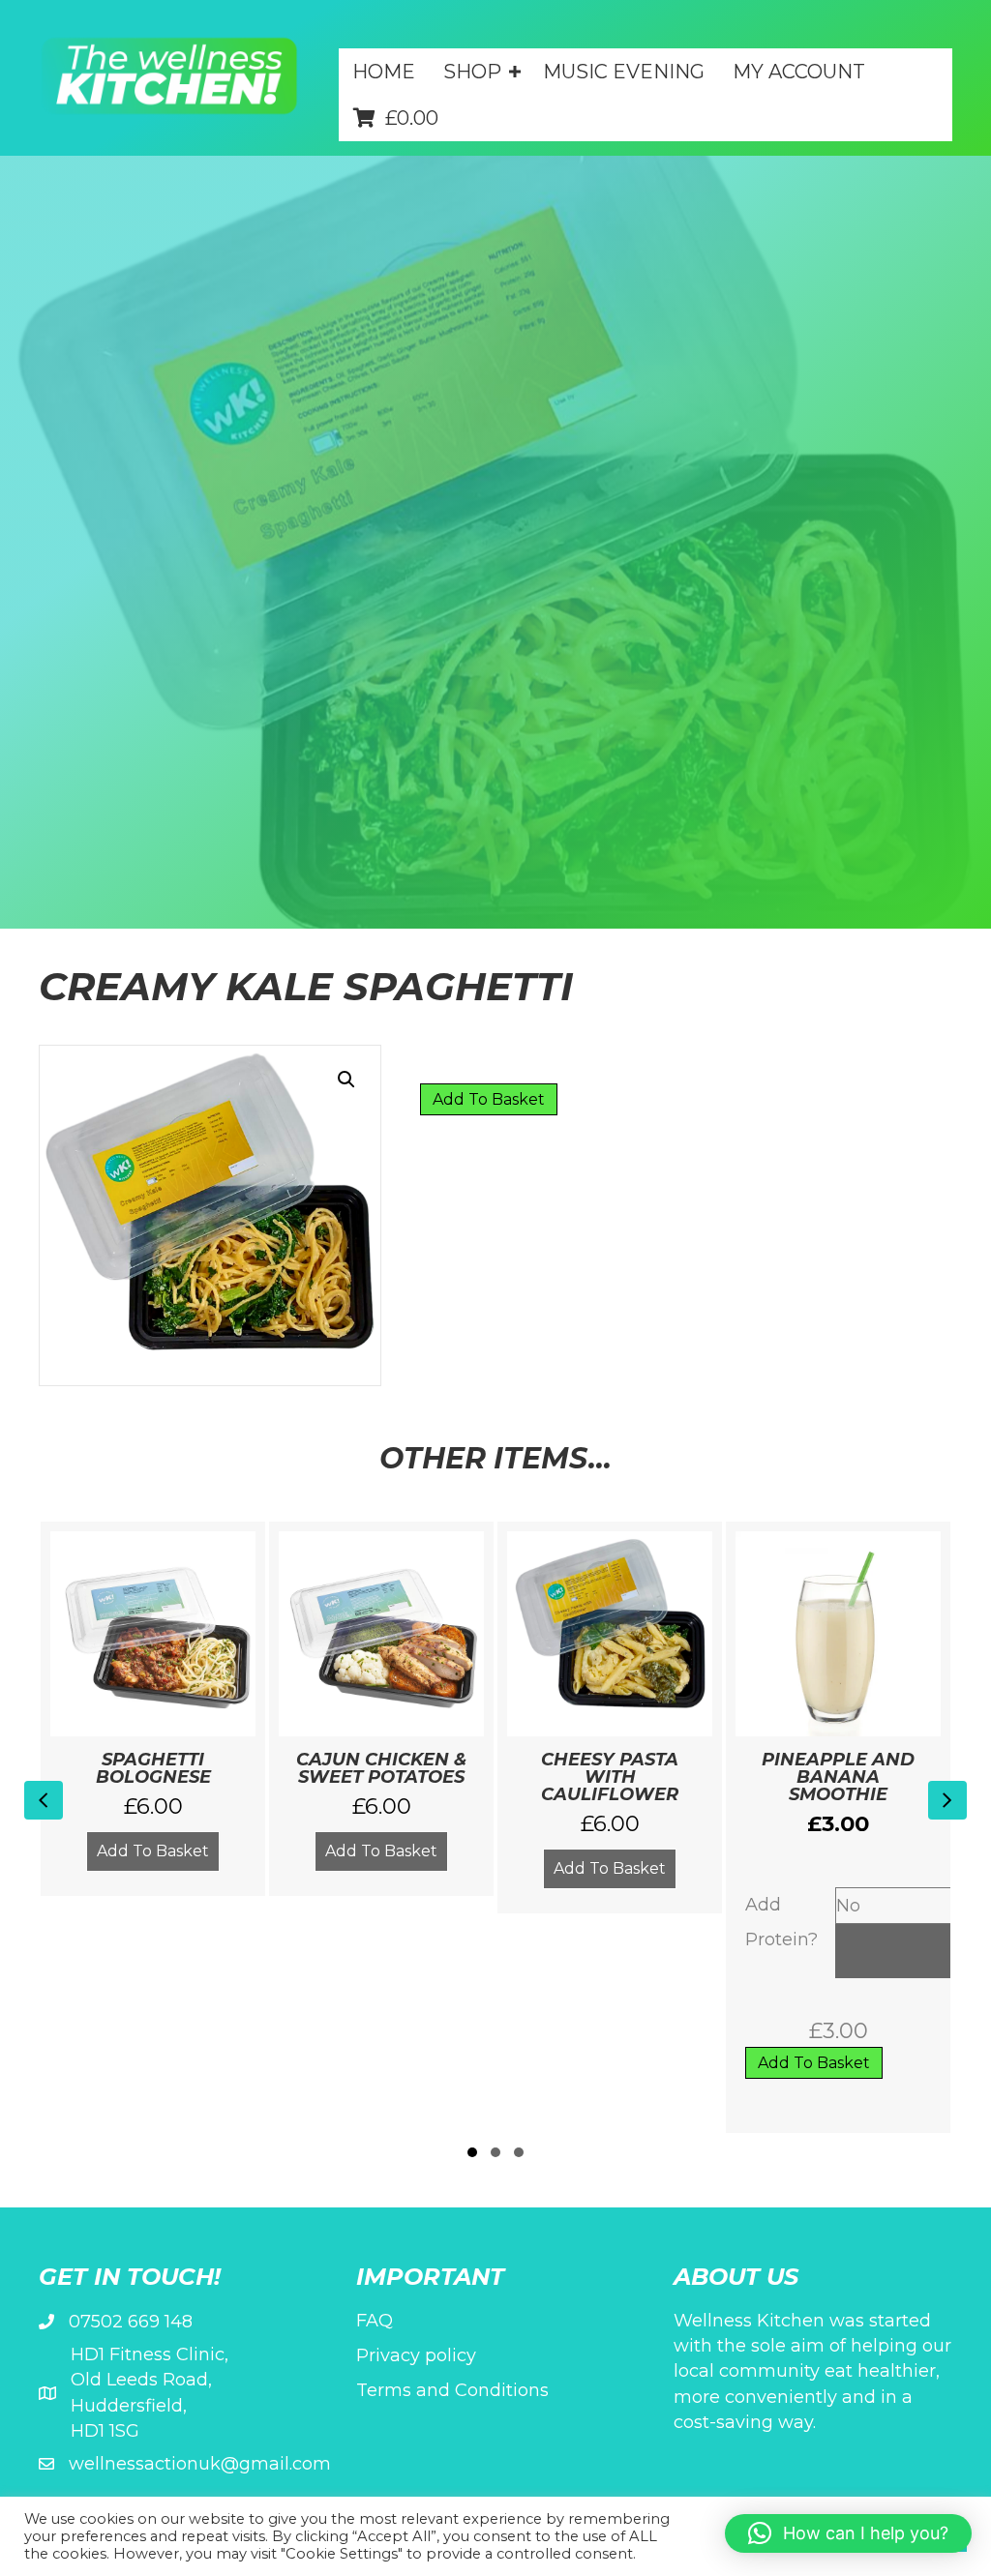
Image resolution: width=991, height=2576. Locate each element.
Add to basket (489, 1099)
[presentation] (44, 1800)
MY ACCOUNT (799, 72)
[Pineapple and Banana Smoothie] (838, 1827)
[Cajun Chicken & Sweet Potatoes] (381, 1708)
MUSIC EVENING (624, 72)
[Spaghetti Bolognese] (152, 1708)
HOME (384, 72)
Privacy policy (416, 2355)
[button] (466, 111)
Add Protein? (781, 1922)
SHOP (472, 72)
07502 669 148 (131, 2322)
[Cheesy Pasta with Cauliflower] (609, 1717)
